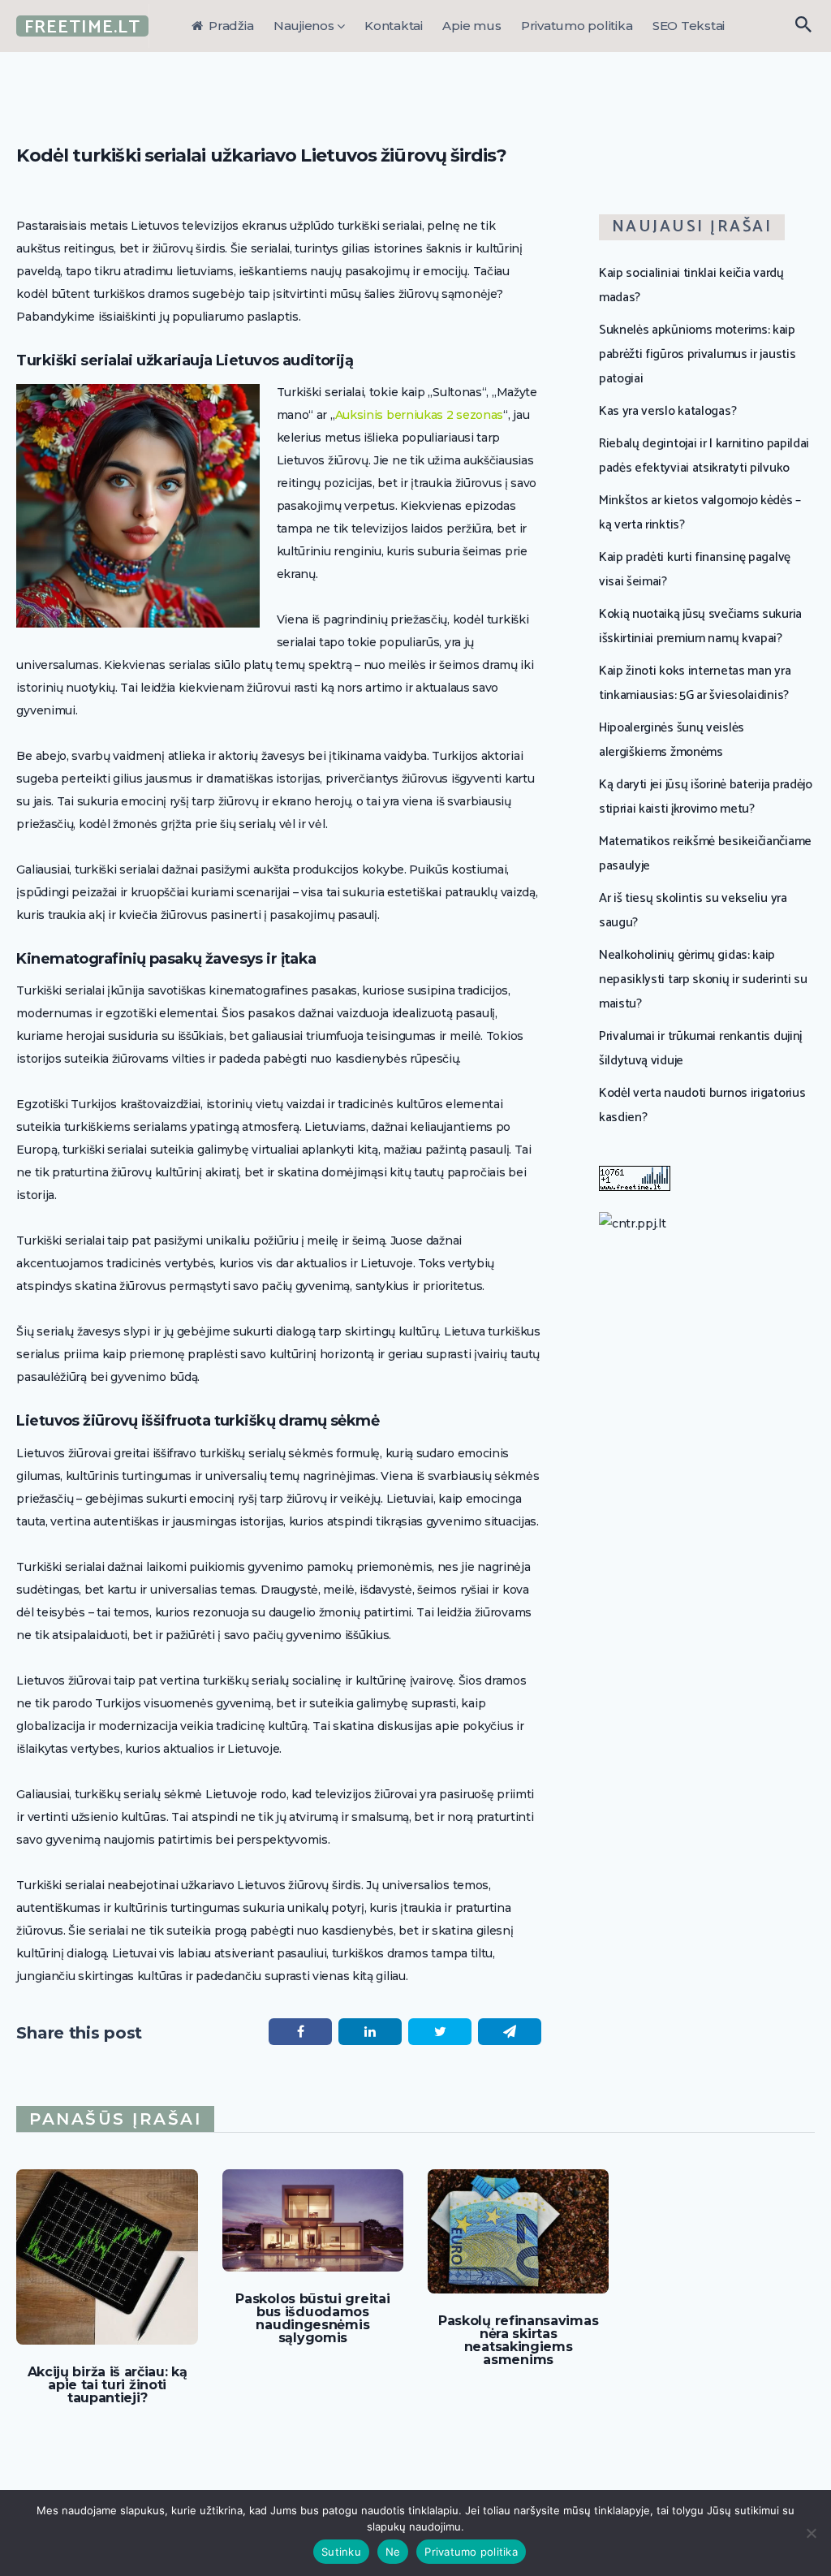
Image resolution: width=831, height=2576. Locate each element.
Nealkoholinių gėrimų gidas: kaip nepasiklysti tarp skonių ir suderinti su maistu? (703, 979)
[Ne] (811, 2533)
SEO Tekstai (689, 26)
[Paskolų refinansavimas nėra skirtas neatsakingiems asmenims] (518, 2231)
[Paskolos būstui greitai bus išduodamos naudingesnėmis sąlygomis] (313, 2220)
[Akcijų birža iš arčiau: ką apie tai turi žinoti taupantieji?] (107, 2257)
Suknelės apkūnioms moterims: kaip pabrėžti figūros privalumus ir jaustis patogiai (697, 354)
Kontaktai (394, 26)
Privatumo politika (577, 26)
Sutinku (341, 2552)
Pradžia (229, 26)
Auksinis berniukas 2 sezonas (420, 415)
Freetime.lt (82, 27)
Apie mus (471, 26)
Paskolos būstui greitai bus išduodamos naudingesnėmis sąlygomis (312, 2319)
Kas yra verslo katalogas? (667, 411)
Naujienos (304, 26)
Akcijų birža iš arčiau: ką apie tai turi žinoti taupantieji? (108, 2385)
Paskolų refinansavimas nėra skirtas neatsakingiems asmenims (518, 2341)
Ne (393, 2552)
